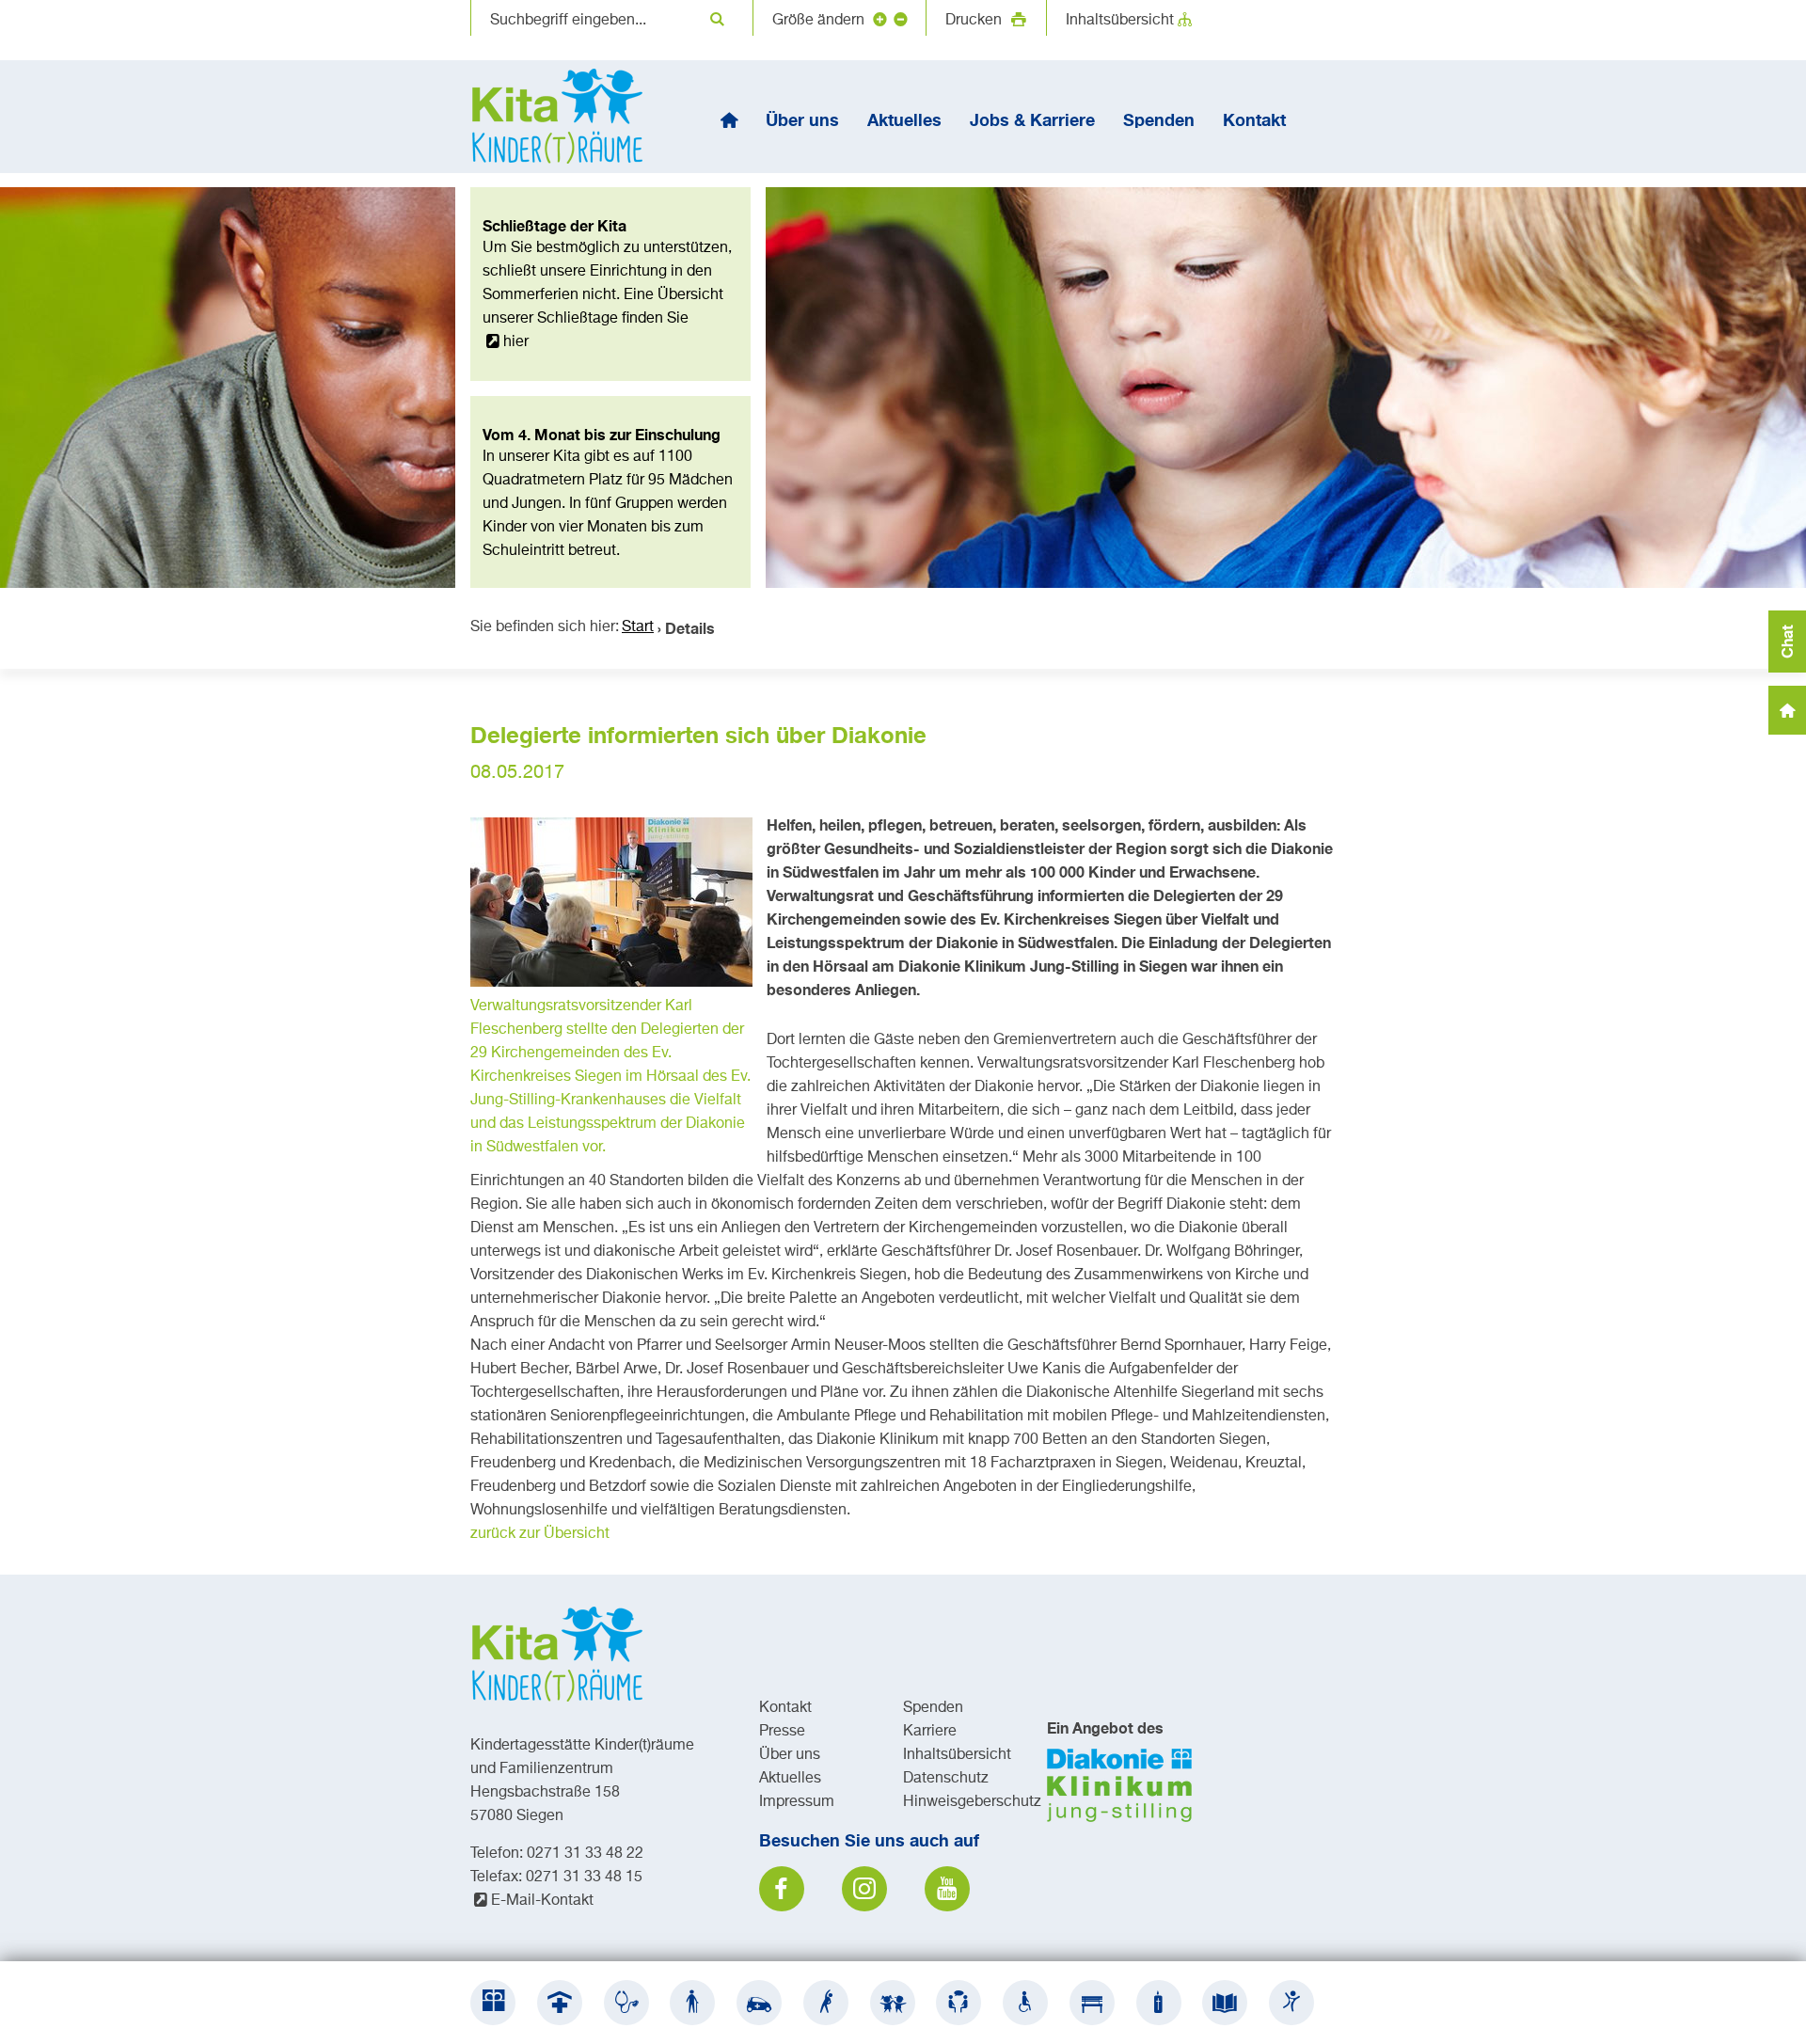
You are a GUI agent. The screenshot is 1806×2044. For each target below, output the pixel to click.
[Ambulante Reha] (826, 2003)
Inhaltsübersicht (1120, 21)
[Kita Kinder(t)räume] (893, 2003)
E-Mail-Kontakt (542, 1901)
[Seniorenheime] (692, 2003)
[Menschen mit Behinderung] (1025, 2003)
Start (638, 627)
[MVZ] (626, 2003)
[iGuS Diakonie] (1291, 2003)
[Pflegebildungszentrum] (1225, 2003)
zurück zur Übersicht (540, 1534)
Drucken (975, 21)
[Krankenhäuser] (560, 2003)
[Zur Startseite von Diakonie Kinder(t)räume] (564, 117)
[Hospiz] (1159, 2003)
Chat (1787, 642)
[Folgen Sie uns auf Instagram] (864, 1889)
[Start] (729, 119)
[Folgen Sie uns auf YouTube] (947, 1889)
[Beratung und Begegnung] (958, 2003)
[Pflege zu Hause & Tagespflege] (759, 2003)
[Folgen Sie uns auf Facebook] (782, 1889)
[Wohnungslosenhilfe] (1092, 2003)
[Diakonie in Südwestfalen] (493, 2003)
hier (516, 342)
